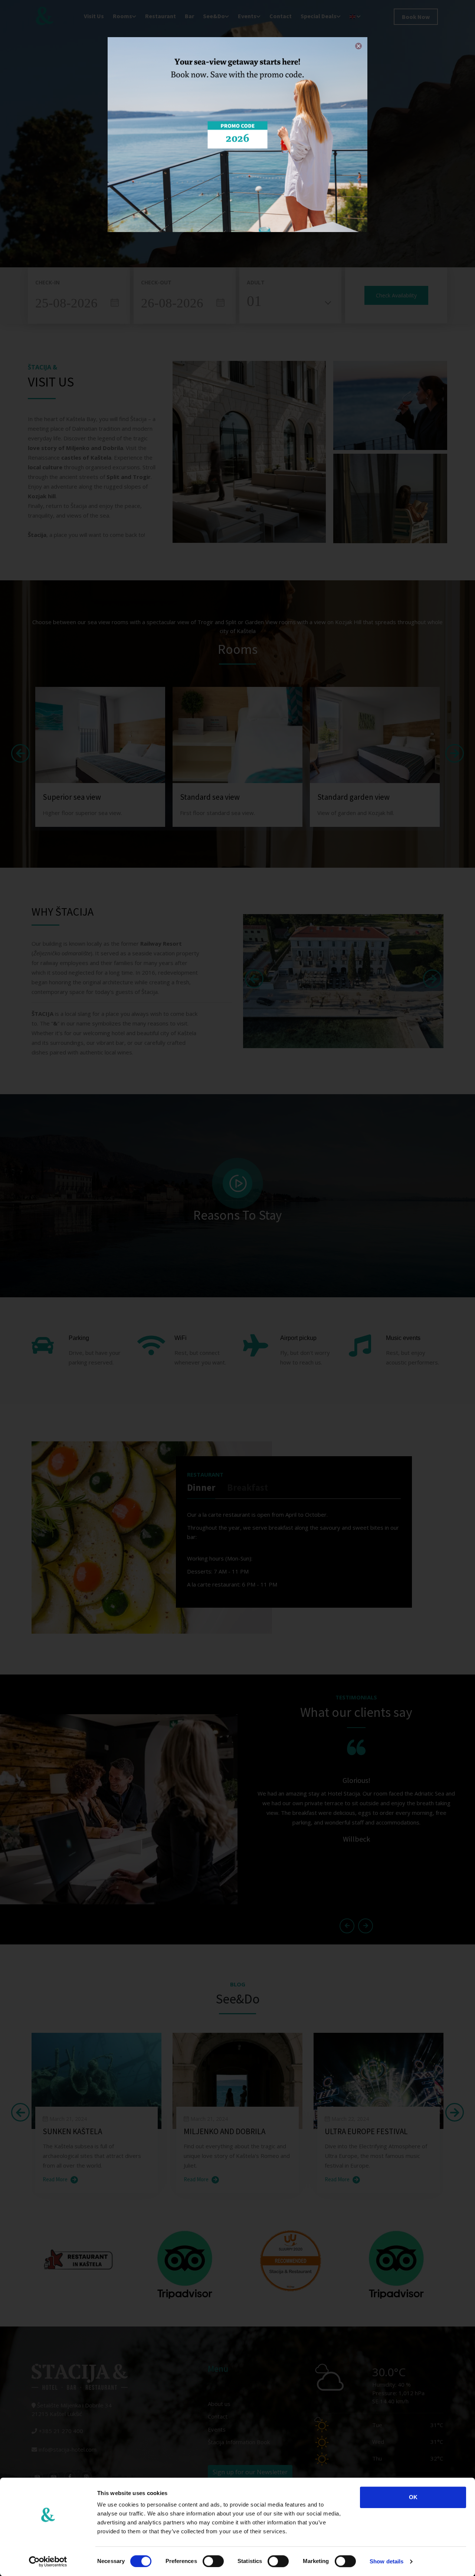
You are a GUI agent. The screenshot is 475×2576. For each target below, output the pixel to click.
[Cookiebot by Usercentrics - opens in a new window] (48, 2562)
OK (413, 2497)
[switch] (213, 2561)
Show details (386, 2561)
